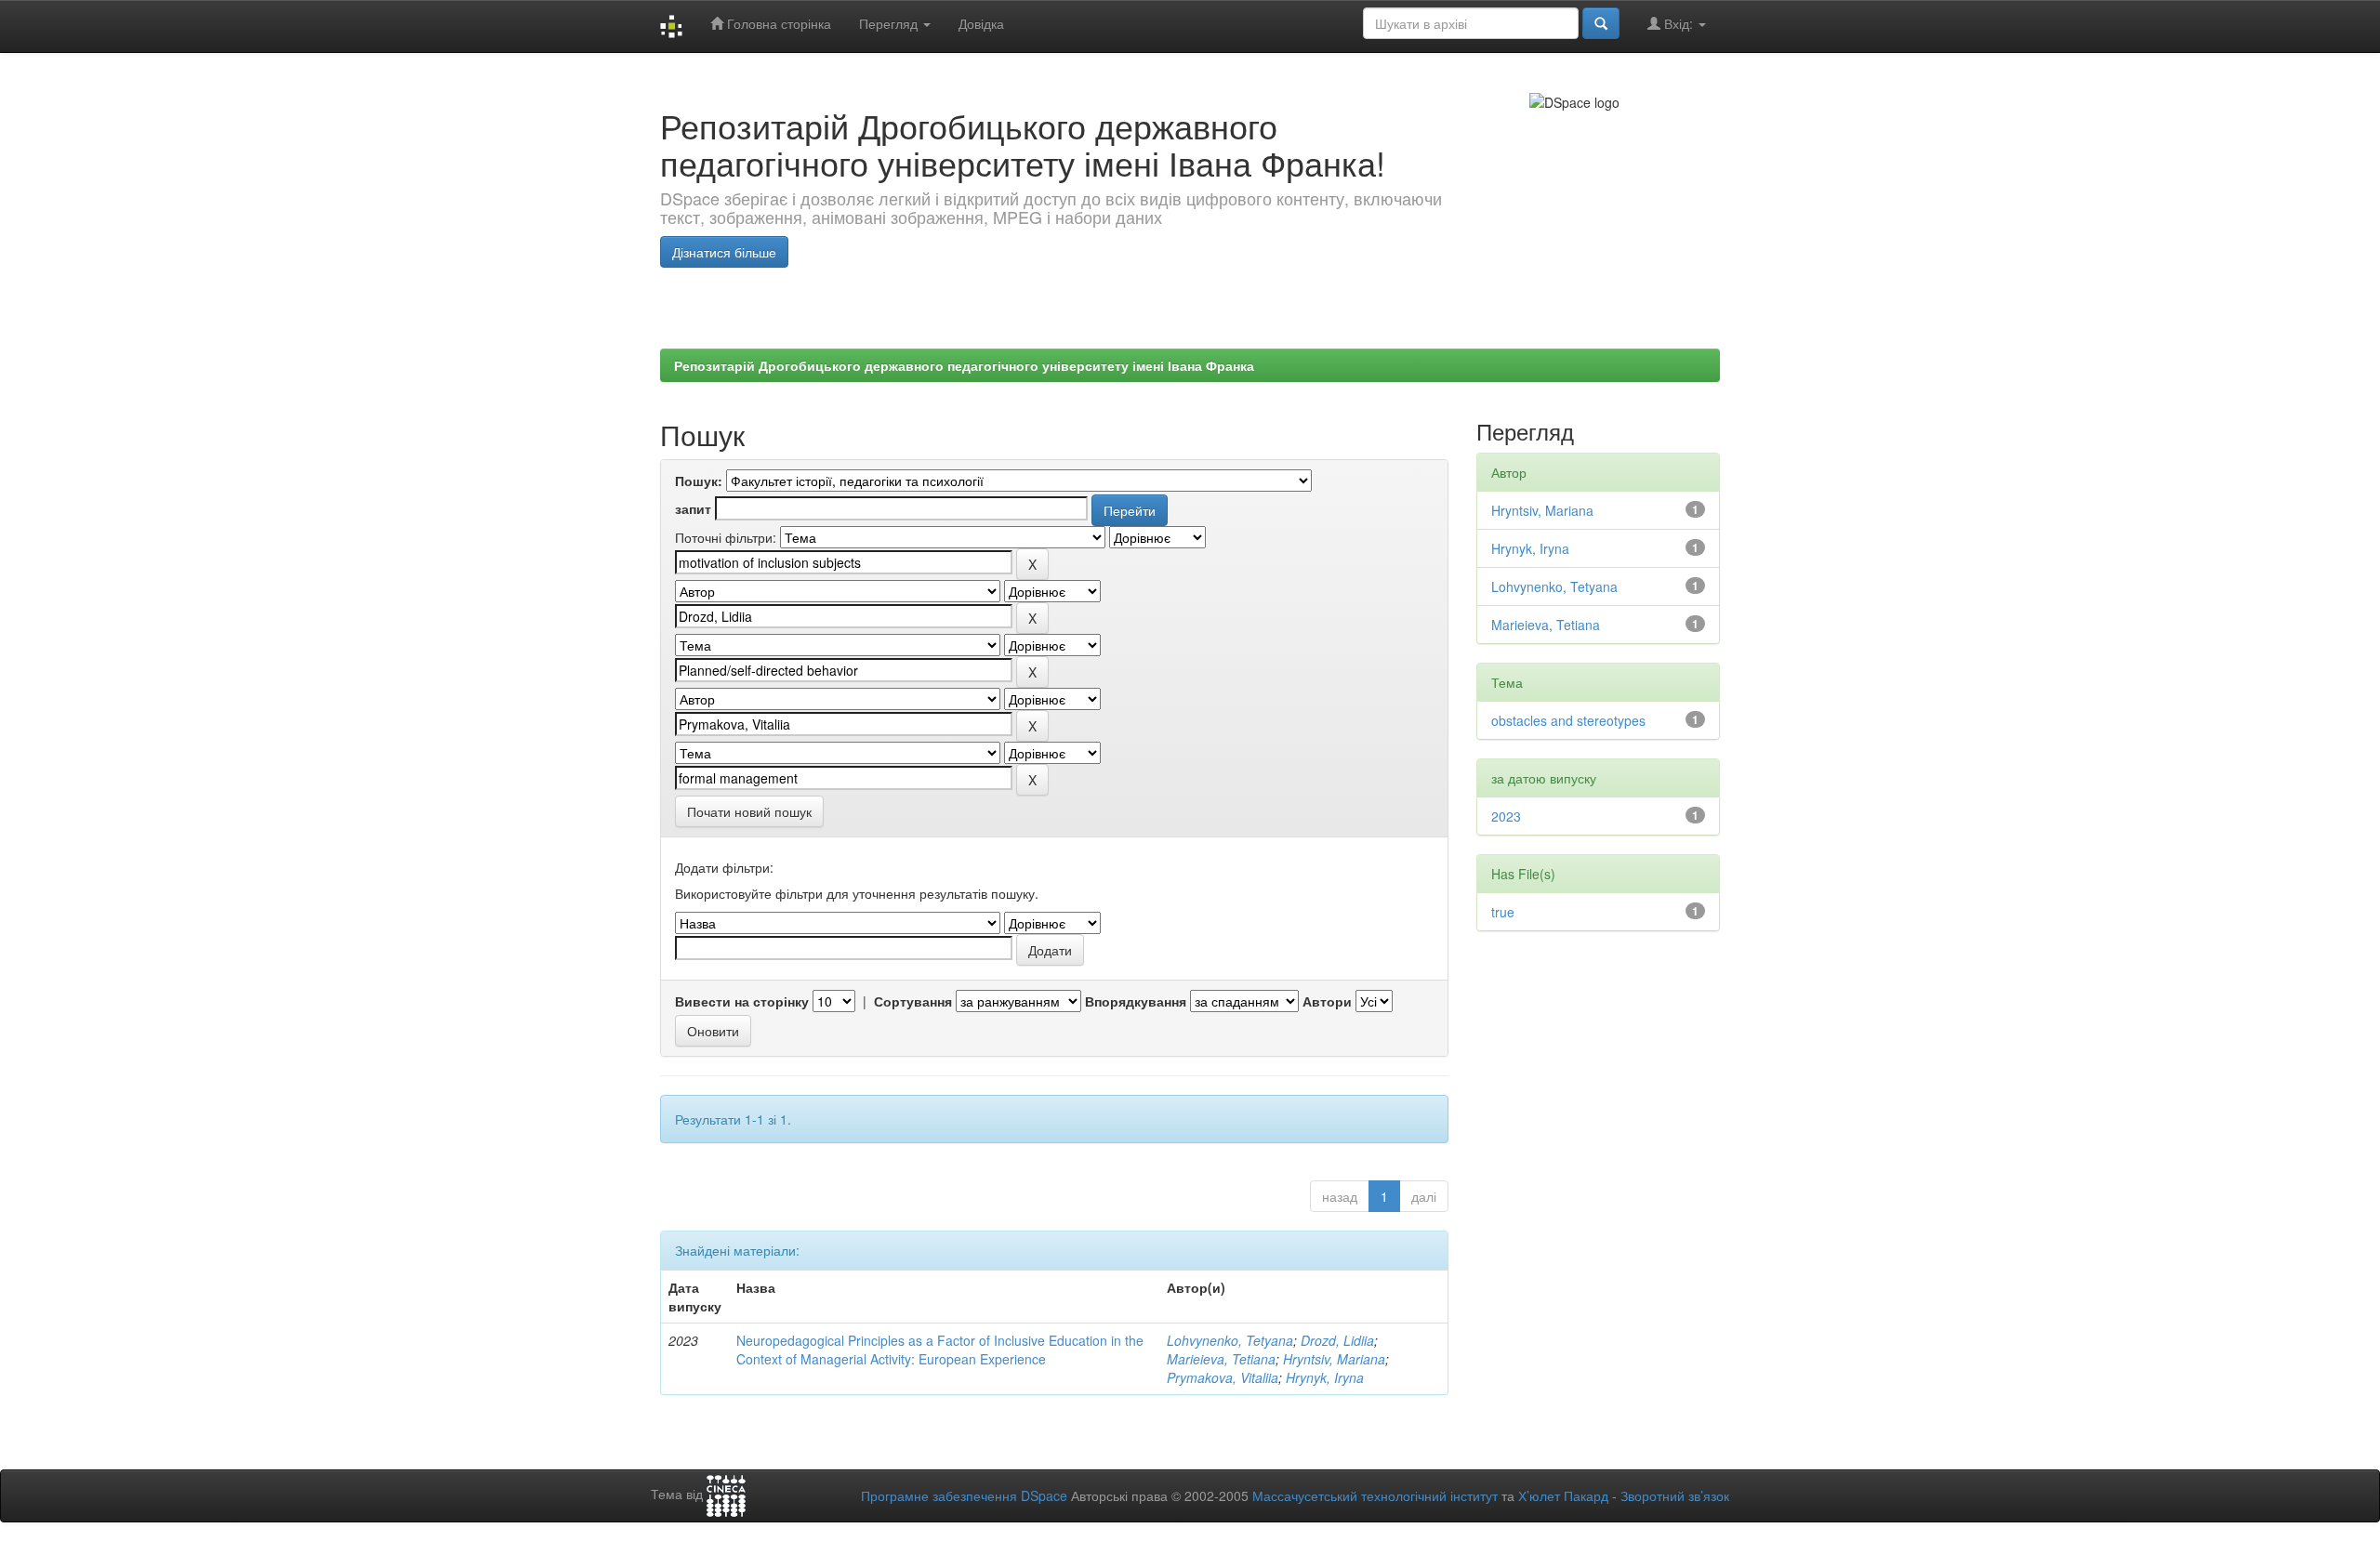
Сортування (913, 1001)
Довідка (981, 23)
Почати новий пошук (749, 811)
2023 (1506, 816)
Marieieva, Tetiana (1221, 1359)
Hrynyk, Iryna (1325, 1377)
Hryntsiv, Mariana (1334, 1359)
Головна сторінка (777, 23)
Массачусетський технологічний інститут (1375, 1495)
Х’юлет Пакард (1563, 1495)
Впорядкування (1136, 1001)
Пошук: (699, 481)
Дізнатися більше (724, 252)
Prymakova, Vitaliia (1223, 1377)
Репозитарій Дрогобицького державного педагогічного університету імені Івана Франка (964, 365)
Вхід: (1679, 23)
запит (693, 508)
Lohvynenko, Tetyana (1230, 1340)
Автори (1327, 1001)
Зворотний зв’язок (1675, 1495)
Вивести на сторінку (742, 1001)
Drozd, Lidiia (1337, 1340)
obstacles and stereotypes (1568, 720)
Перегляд (890, 23)
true (1503, 912)
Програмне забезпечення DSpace (964, 1495)
